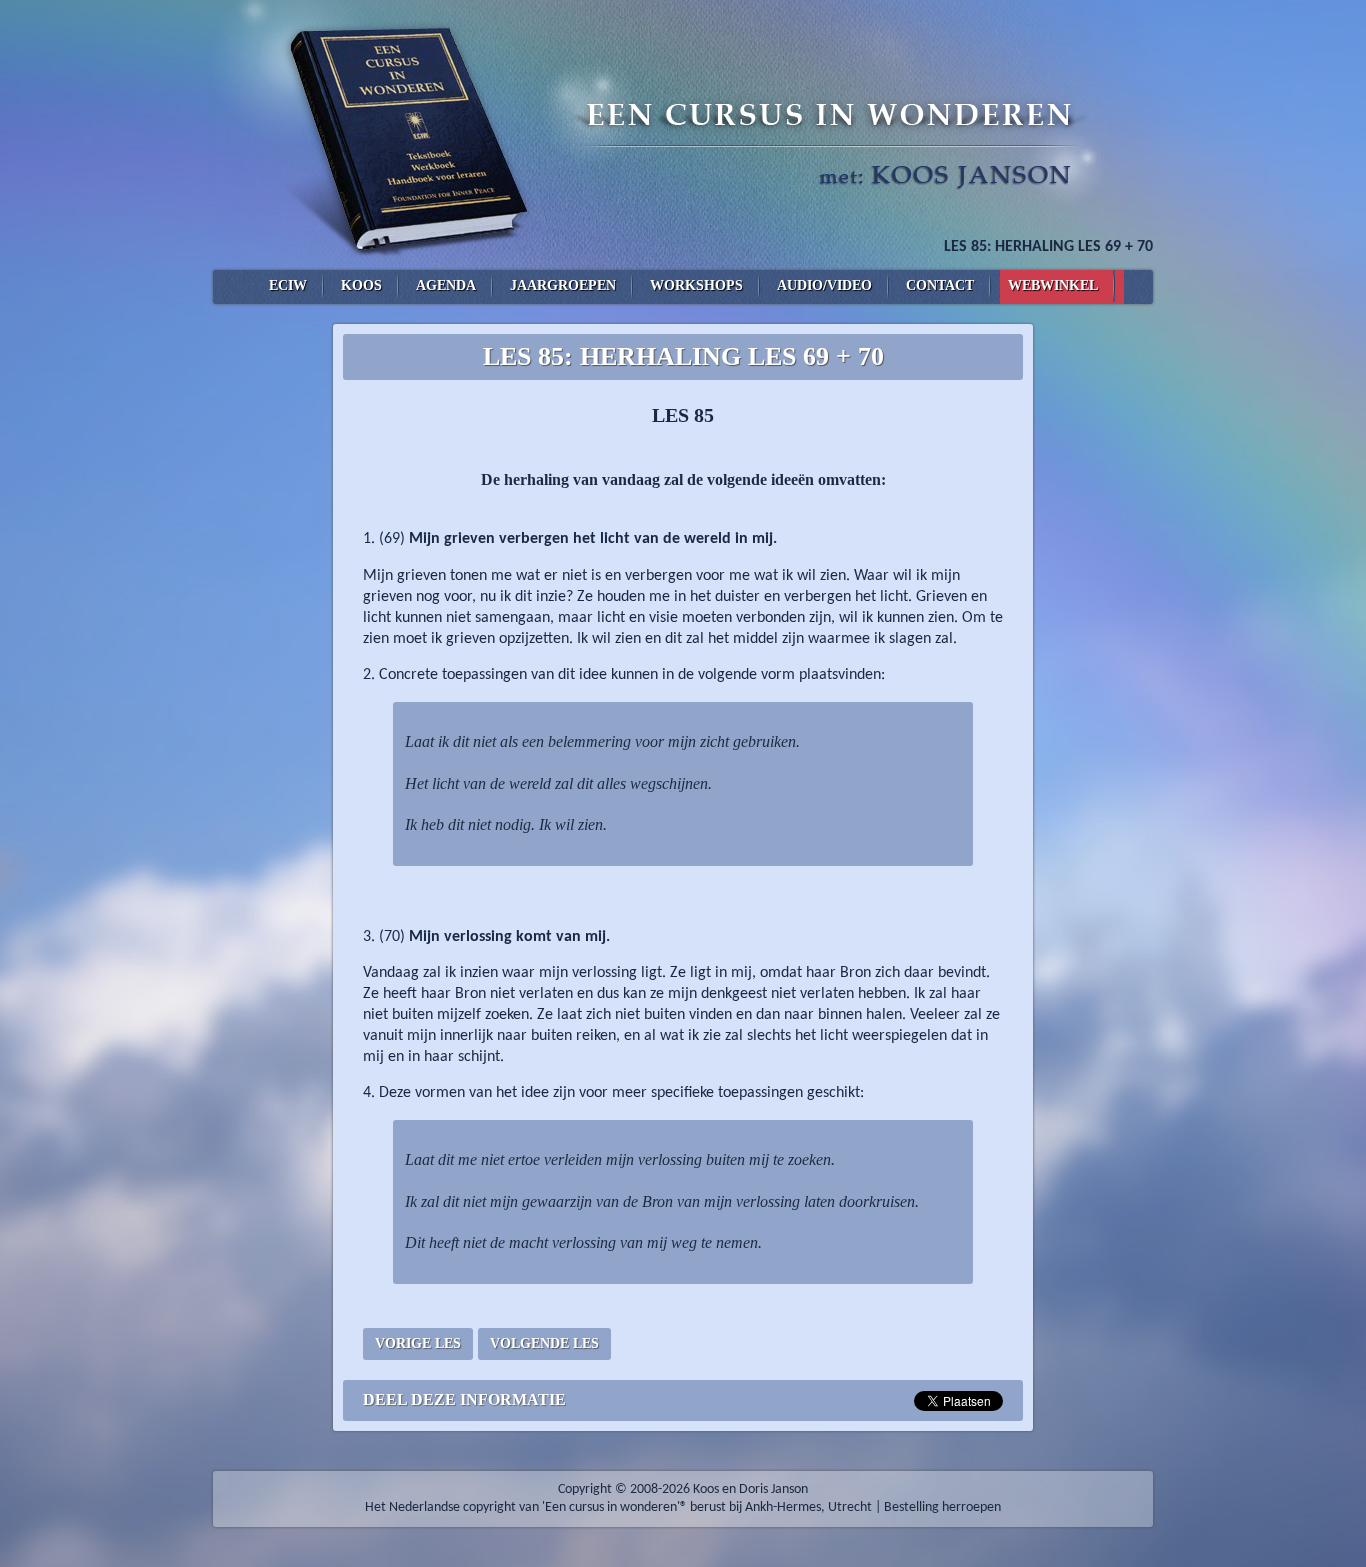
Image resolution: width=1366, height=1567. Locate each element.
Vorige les (418, 1343)
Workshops (696, 285)
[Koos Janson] (683, 135)
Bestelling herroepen (942, 1507)
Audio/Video (824, 285)
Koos (361, 285)
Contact (940, 285)
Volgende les (544, 1343)
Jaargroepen (563, 285)
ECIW (288, 285)
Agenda (446, 285)
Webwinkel (1053, 285)
